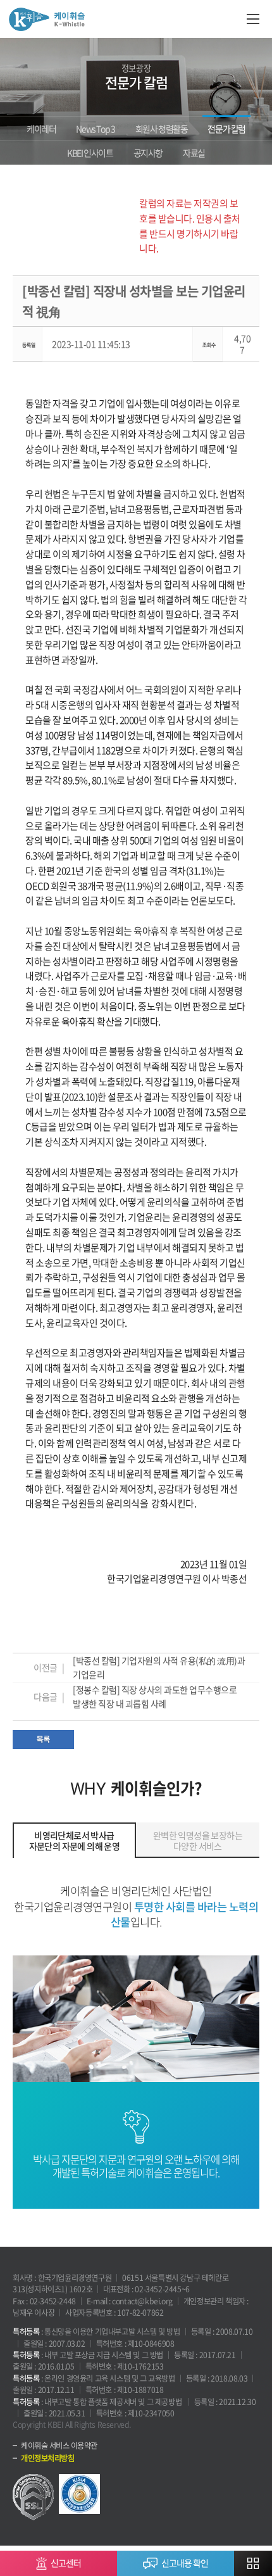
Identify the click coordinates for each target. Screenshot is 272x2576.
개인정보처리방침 (47, 2458)
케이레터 (41, 129)
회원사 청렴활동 (162, 129)
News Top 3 (95, 129)
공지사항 (148, 153)
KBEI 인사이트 (90, 153)
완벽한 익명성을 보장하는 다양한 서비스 (198, 1840)
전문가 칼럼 (226, 129)
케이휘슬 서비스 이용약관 (59, 2446)
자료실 (194, 153)
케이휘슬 (47, 19)
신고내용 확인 (185, 2563)
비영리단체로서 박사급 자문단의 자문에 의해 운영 (75, 1840)
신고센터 (66, 2563)
